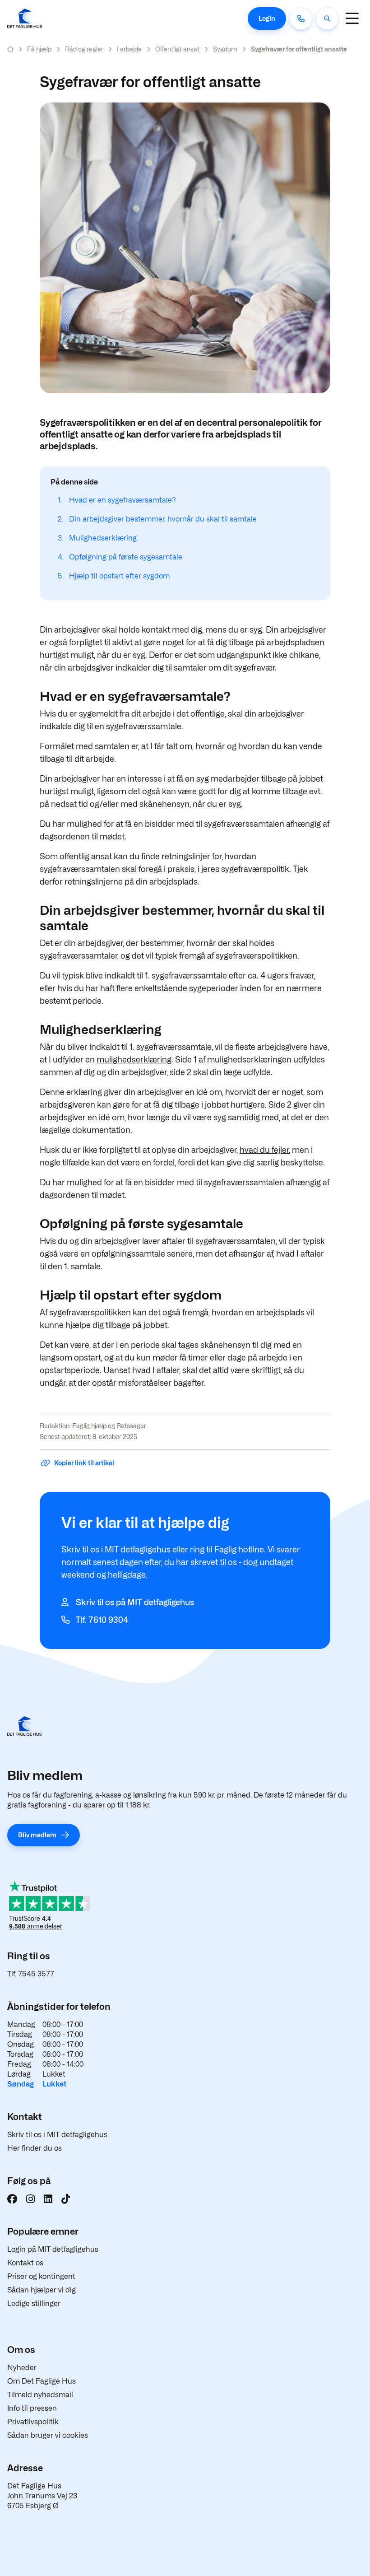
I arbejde (129, 49)
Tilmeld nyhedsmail (40, 2395)
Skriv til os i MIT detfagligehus (57, 2135)
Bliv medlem (37, 1835)
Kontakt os (25, 2263)
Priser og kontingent (41, 2276)
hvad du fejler (264, 1150)
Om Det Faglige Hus (42, 2381)
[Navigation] (352, 18)
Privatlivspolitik (33, 2422)
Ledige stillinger (34, 2303)
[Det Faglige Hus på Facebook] (12, 2199)
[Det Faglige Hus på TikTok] (66, 2199)
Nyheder (22, 2368)
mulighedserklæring (134, 1060)
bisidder (160, 1182)
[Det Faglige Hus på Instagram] (30, 2199)
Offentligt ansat (177, 49)
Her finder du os (35, 2148)
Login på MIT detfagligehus (53, 2249)
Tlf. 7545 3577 (31, 1974)
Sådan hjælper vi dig (42, 2290)
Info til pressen (32, 2408)
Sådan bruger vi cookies (48, 2435)
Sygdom (225, 49)
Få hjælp (39, 49)
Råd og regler (84, 49)
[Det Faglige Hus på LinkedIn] (48, 2199)
